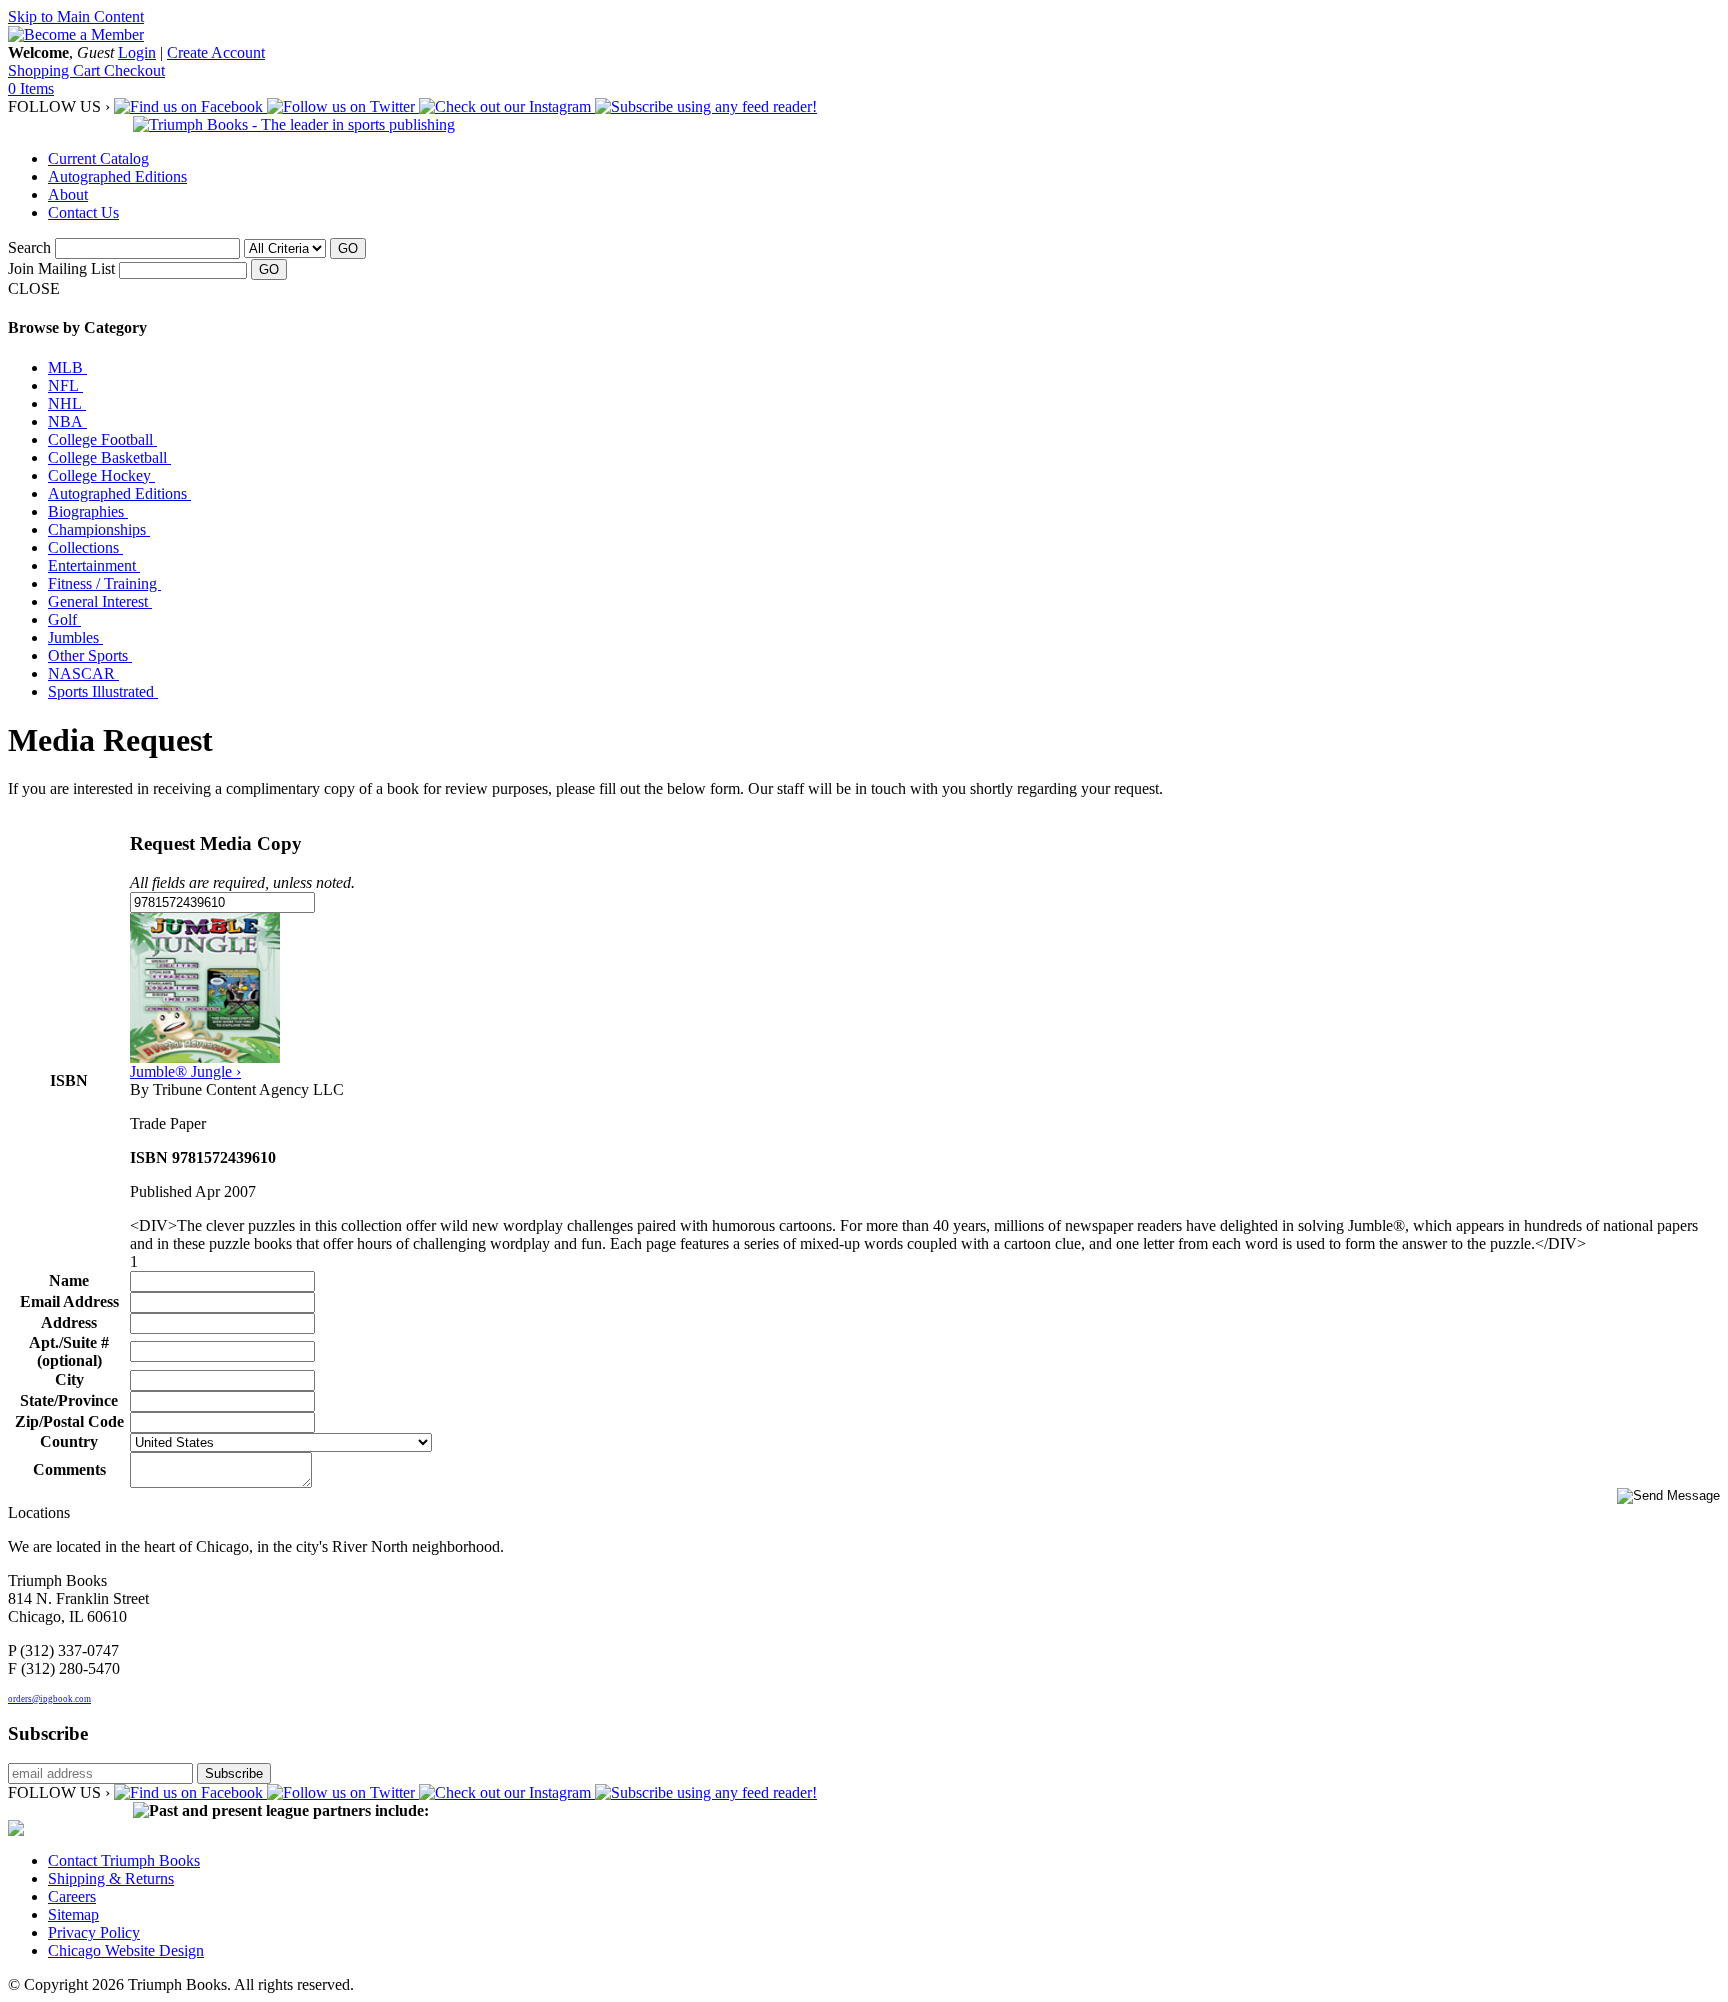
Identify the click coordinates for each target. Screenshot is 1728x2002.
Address (69, 1322)
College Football (102, 439)
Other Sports (90, 655)
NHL (67, 403)
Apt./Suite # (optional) (69, 1351)
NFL (65, 385)
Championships (99, 529)
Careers (72, 1896)
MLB (67, 367)
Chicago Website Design (126, 1950)
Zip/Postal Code (69, 1421)
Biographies (88, 511)
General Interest (100, 601)
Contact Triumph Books (124, 1860)
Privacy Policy (94, 1932)
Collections (85, 547)
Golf (64, 619)
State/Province (69, 1400)
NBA (67, 421)
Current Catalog (98, 158)
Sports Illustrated (103, 691)
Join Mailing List (61, 268)
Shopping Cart (56, 70)
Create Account (216, 52)
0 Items (31, 88)
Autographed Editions (117, 176)
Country (69, 1441)
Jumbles (75, 637)
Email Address (69, 1301)
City (69, 1379)
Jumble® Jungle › (185, 1071)
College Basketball (109, 457)
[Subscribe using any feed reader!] (706, 106)
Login (137, 52)
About (68, 194)
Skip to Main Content (76, 16)
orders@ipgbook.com (49, 1699)
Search (29, 247)
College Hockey (101, 475)
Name (69, 1280)
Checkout (134, 70)
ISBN (69, 1080)
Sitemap (73, 1914)
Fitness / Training (104, 583)
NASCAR (83, 673)
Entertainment (94, 565)
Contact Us (83, 212)
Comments (69, 1469)
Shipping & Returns (111, 1878)
